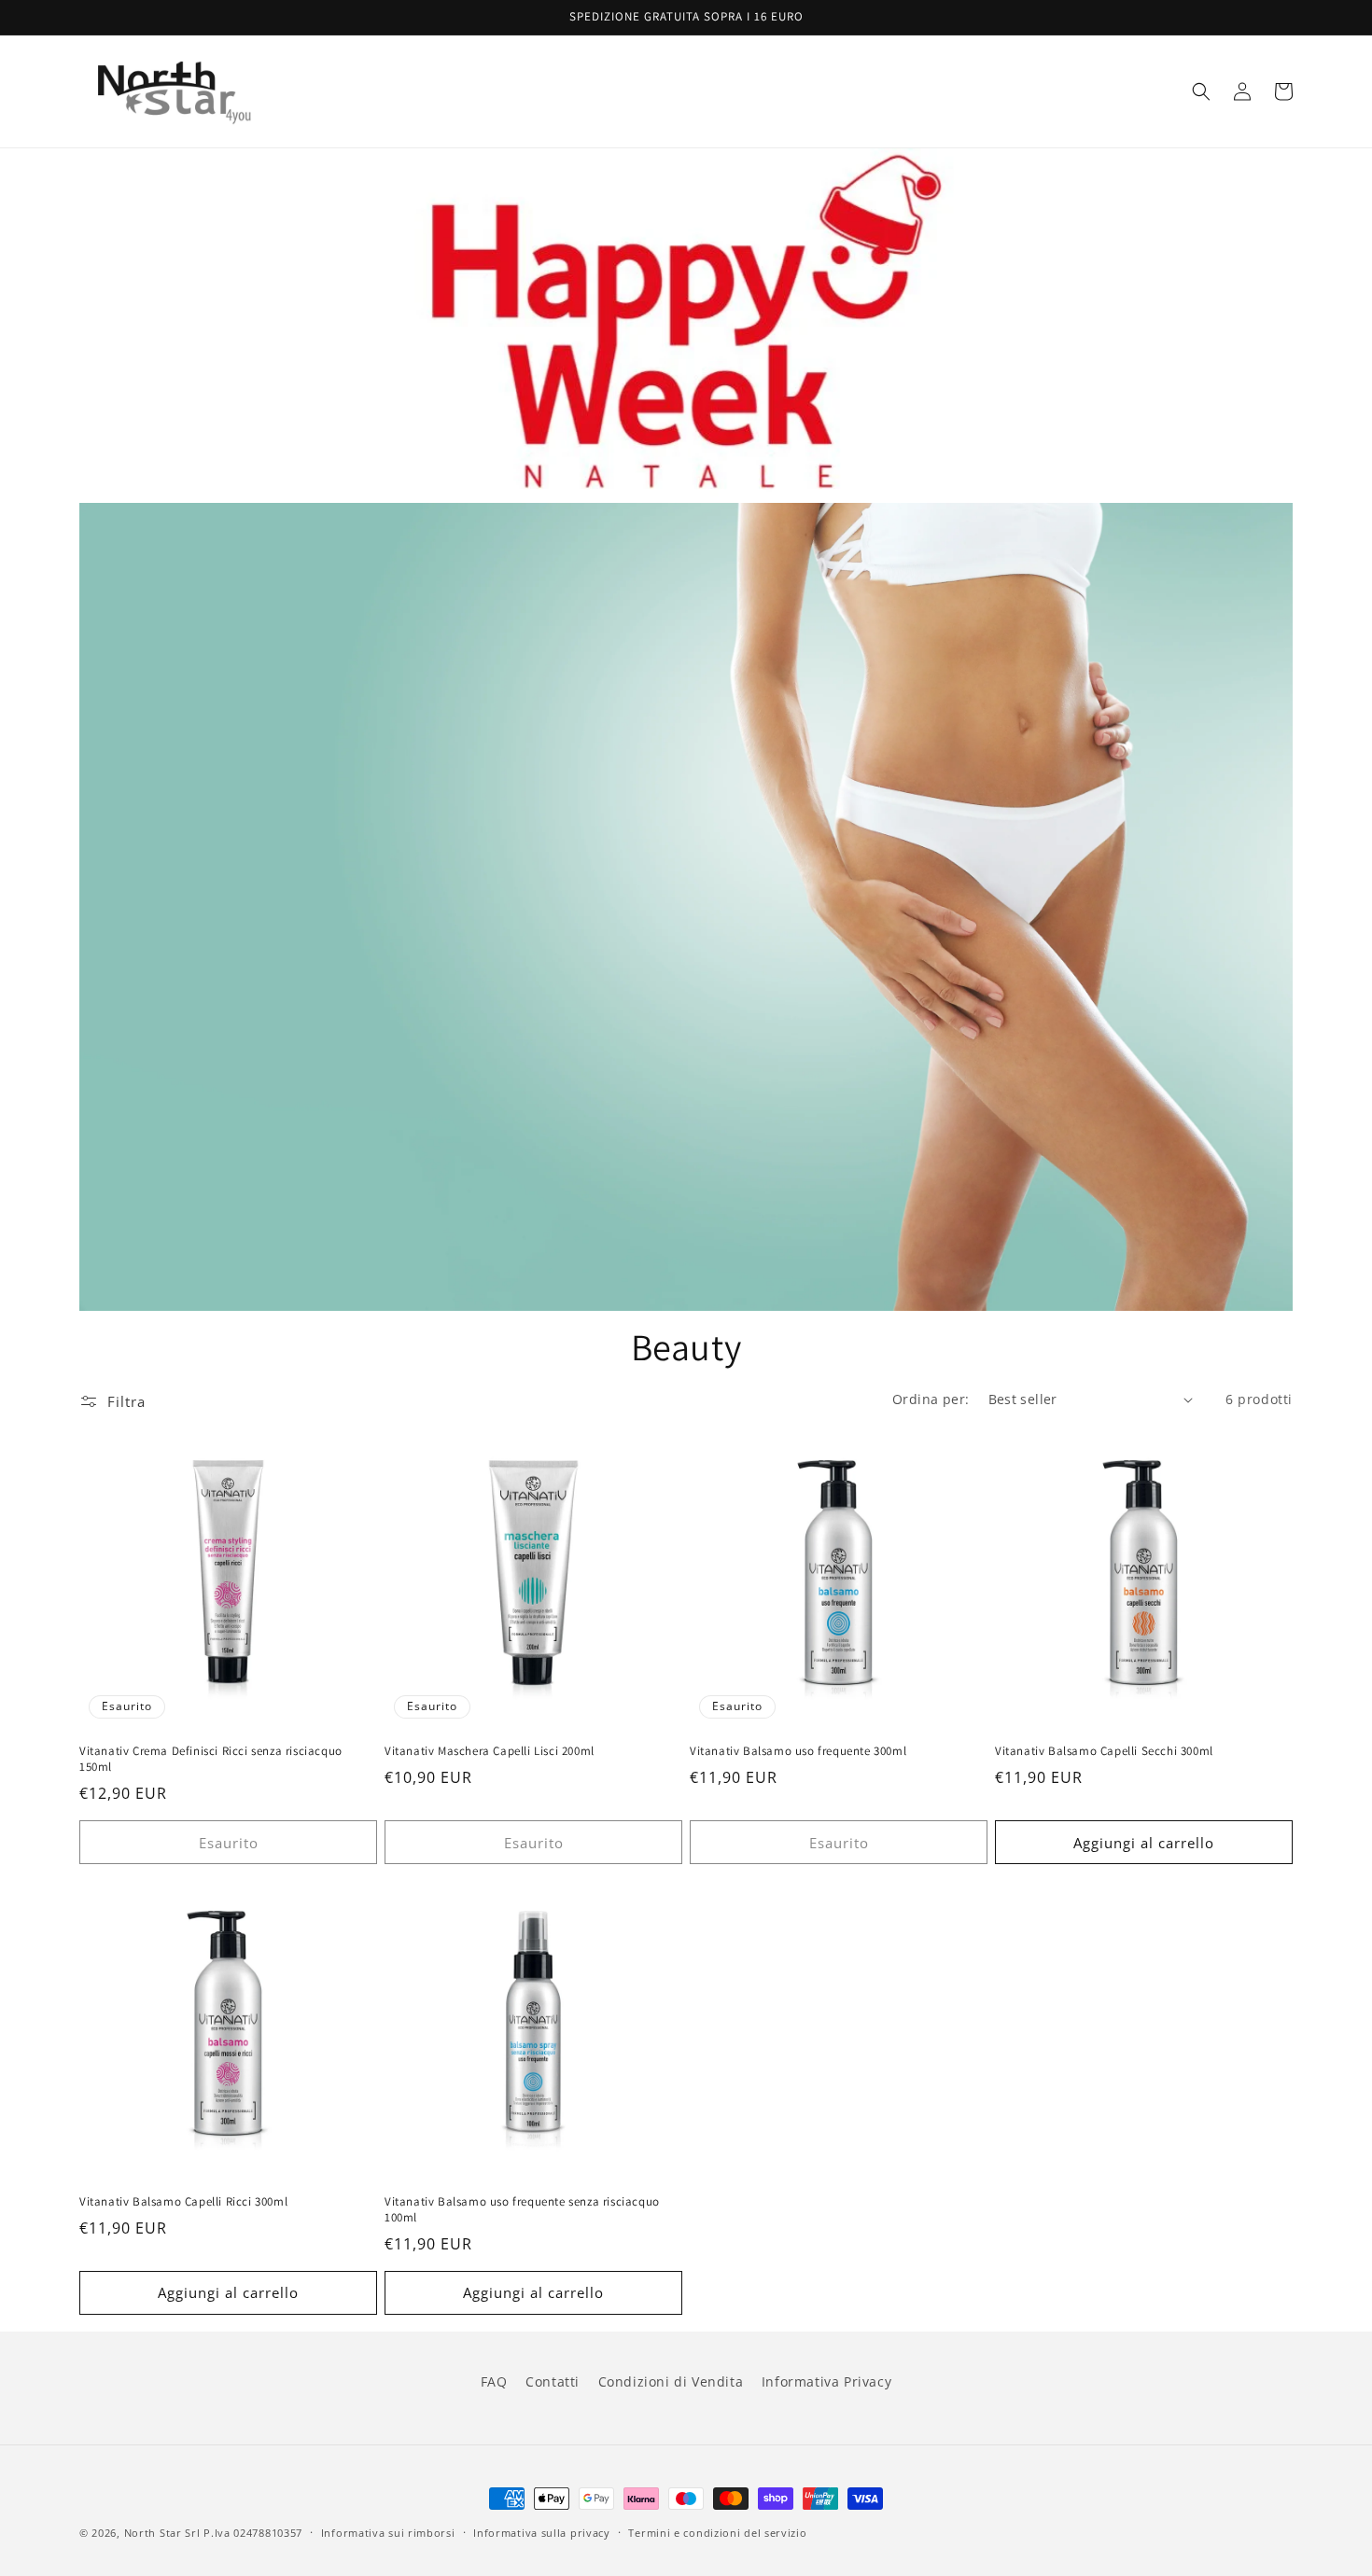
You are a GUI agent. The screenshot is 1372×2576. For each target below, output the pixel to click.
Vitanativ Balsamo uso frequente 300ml (798, 1751)
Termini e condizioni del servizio (717, 2533)
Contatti (553, 2381)
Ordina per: (931, 1399)
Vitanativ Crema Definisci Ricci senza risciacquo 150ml (211, 1759)
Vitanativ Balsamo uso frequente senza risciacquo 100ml (522, 2210)
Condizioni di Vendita (671, 2381)
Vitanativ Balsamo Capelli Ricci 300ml (183, 2202)
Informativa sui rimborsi (388, 2533)
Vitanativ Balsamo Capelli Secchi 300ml (1104, 1751)
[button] (1201, 91)
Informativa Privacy (826, 2381)
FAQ (494, 2381)
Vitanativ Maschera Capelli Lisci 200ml (490, 1751)
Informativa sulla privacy (542, 2533)
